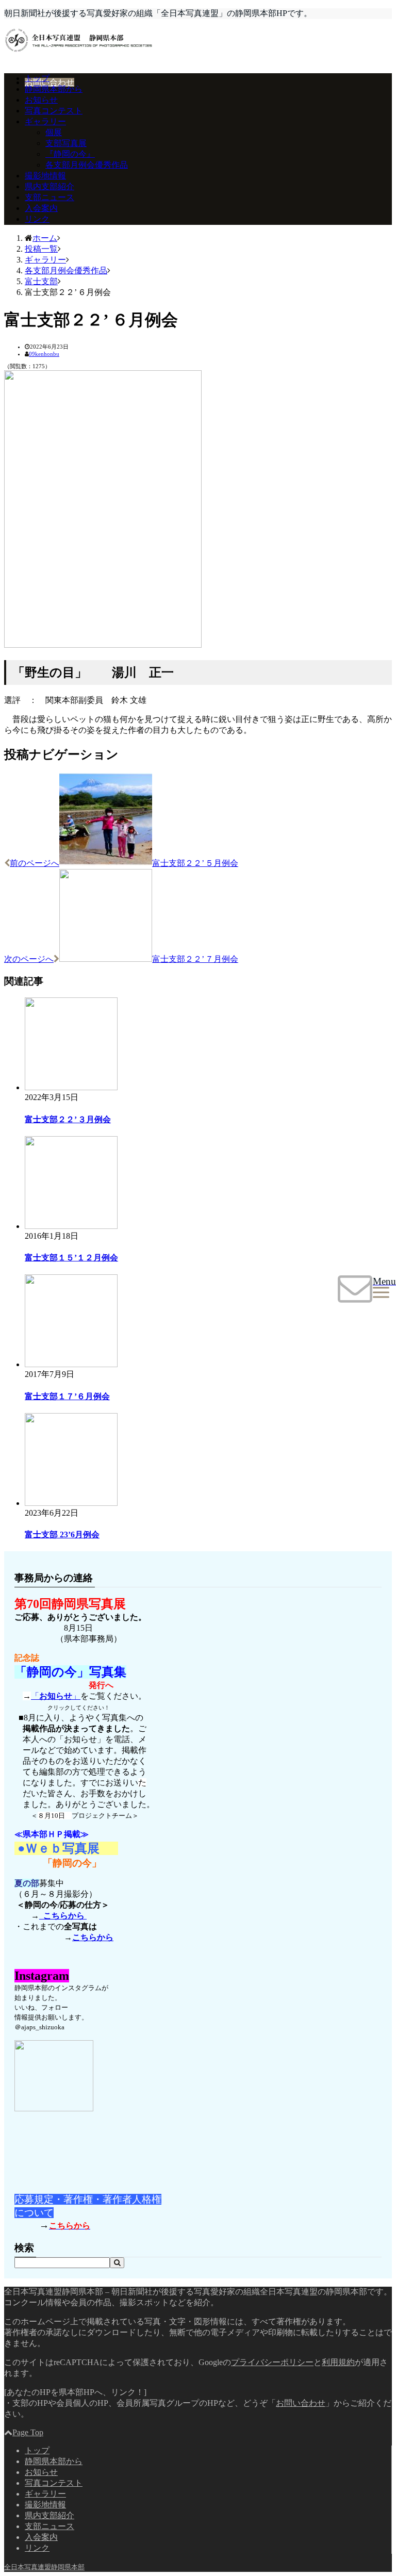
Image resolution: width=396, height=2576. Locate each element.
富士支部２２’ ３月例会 (68, 1119)
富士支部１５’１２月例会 (71, 1258)
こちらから (63, 1916)
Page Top (28, 2432)
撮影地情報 (45, 176)
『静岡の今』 (70, 154)
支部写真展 (66, 143)
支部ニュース (49, 197)
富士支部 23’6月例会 (62, 1535)
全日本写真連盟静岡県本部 (44, 2567)
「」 (56, 1696)
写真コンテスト (54, 111)
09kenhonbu (44, 354)
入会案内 (41, 208)
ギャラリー (45, 121)
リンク (37, 219)
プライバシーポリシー (272, 2362)
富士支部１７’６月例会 (67, 1396)
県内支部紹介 (49, 186)
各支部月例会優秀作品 (87, 165)
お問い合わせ (49, 82)
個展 (54, 132)
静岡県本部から (54, 89)
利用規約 (338, 2362)
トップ (37, 78)
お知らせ (41, 100)
